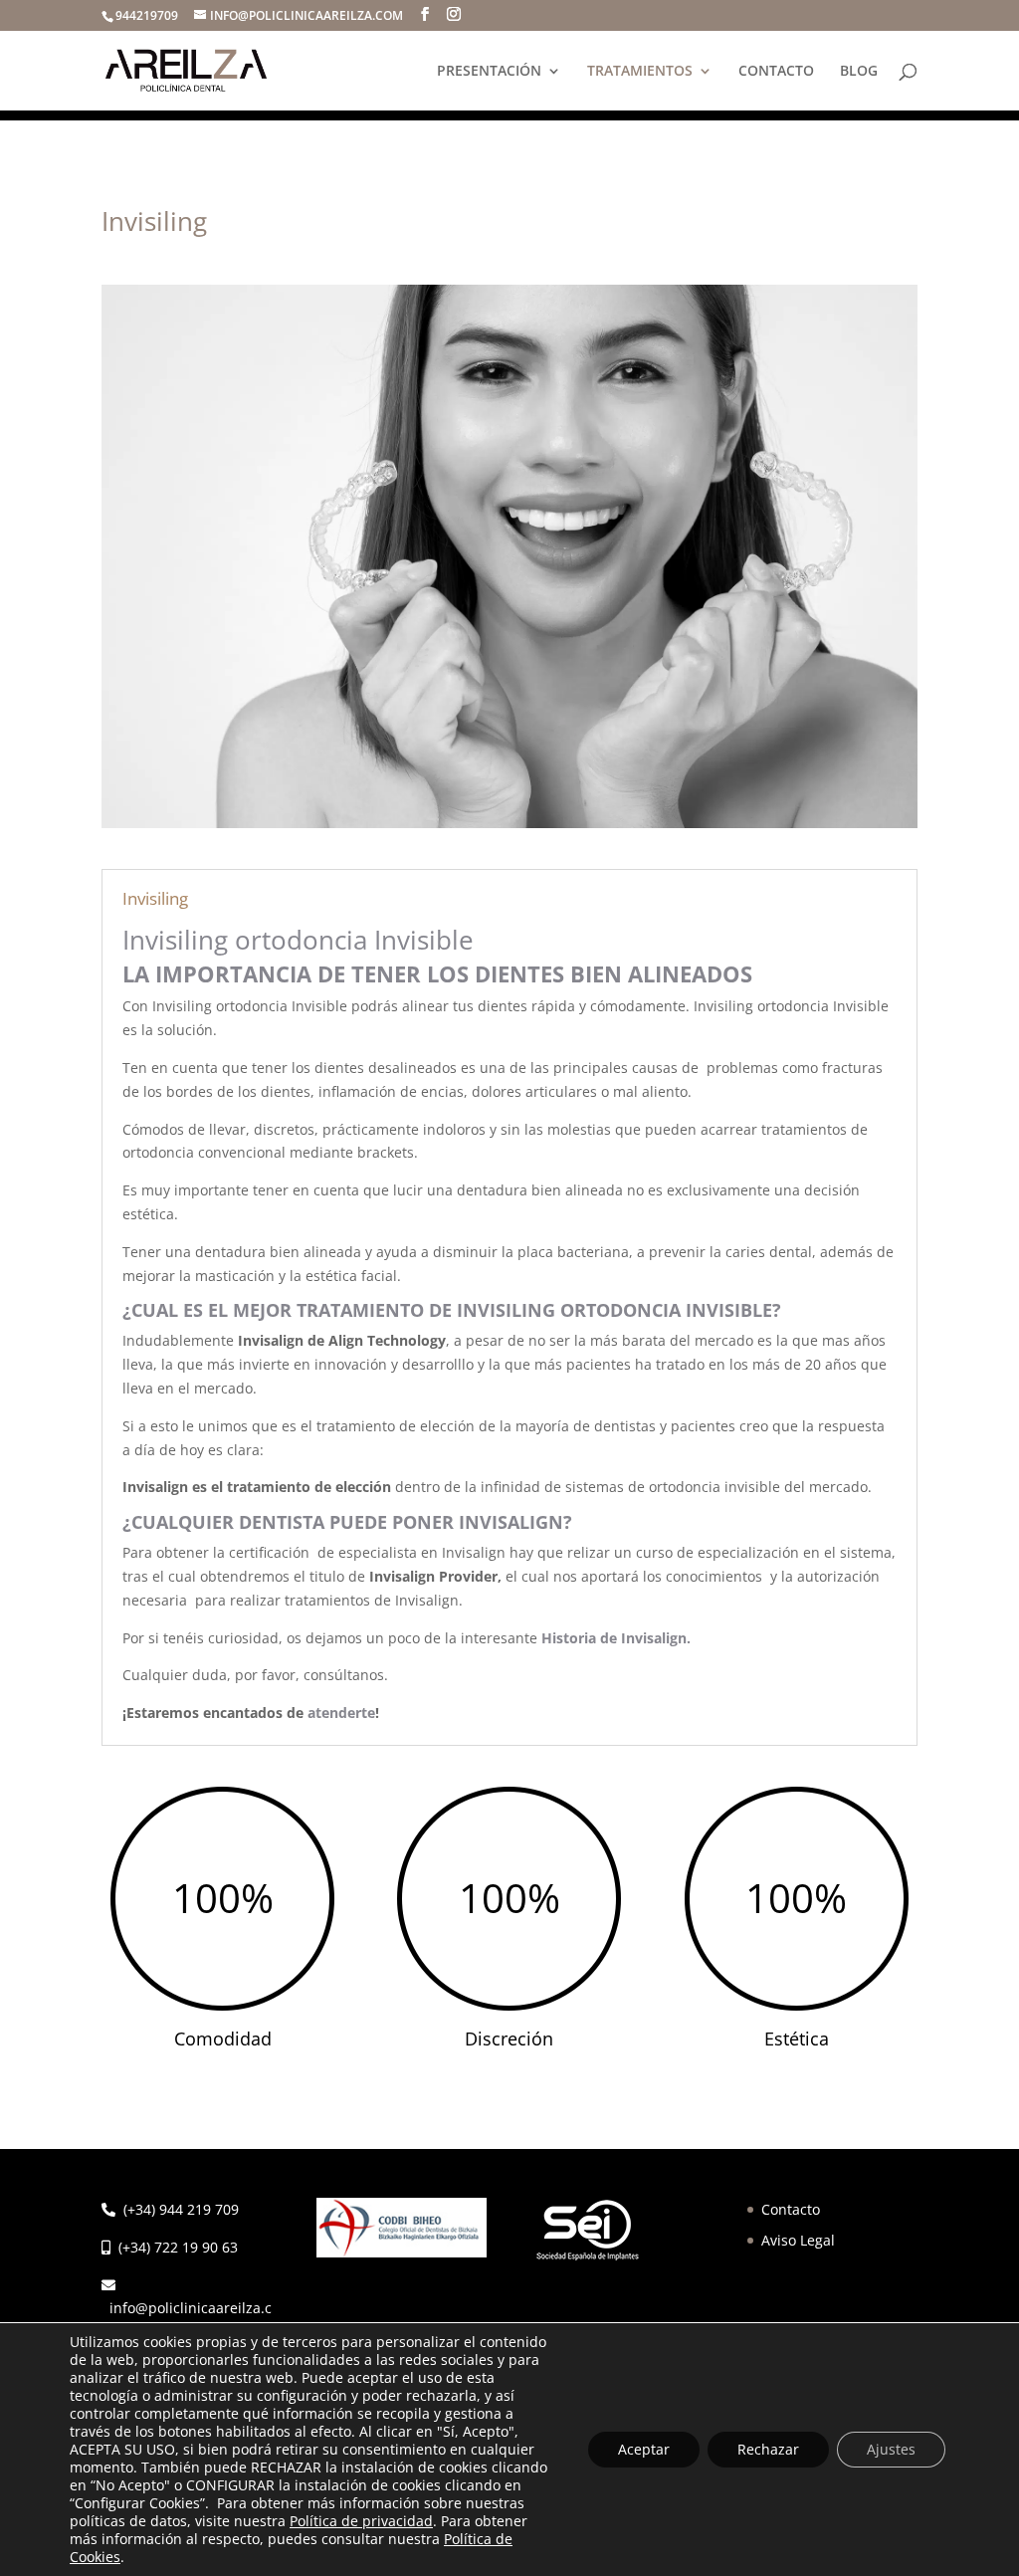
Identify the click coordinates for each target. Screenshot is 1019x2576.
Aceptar (644, 2449)
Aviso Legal (798, 2240)
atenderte (341, 1713)
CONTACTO (776, 72)
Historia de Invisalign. (616, 1638)
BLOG (859, 72)
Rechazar (768, 2449)
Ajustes (891, 2449)
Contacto (791, 2209)
